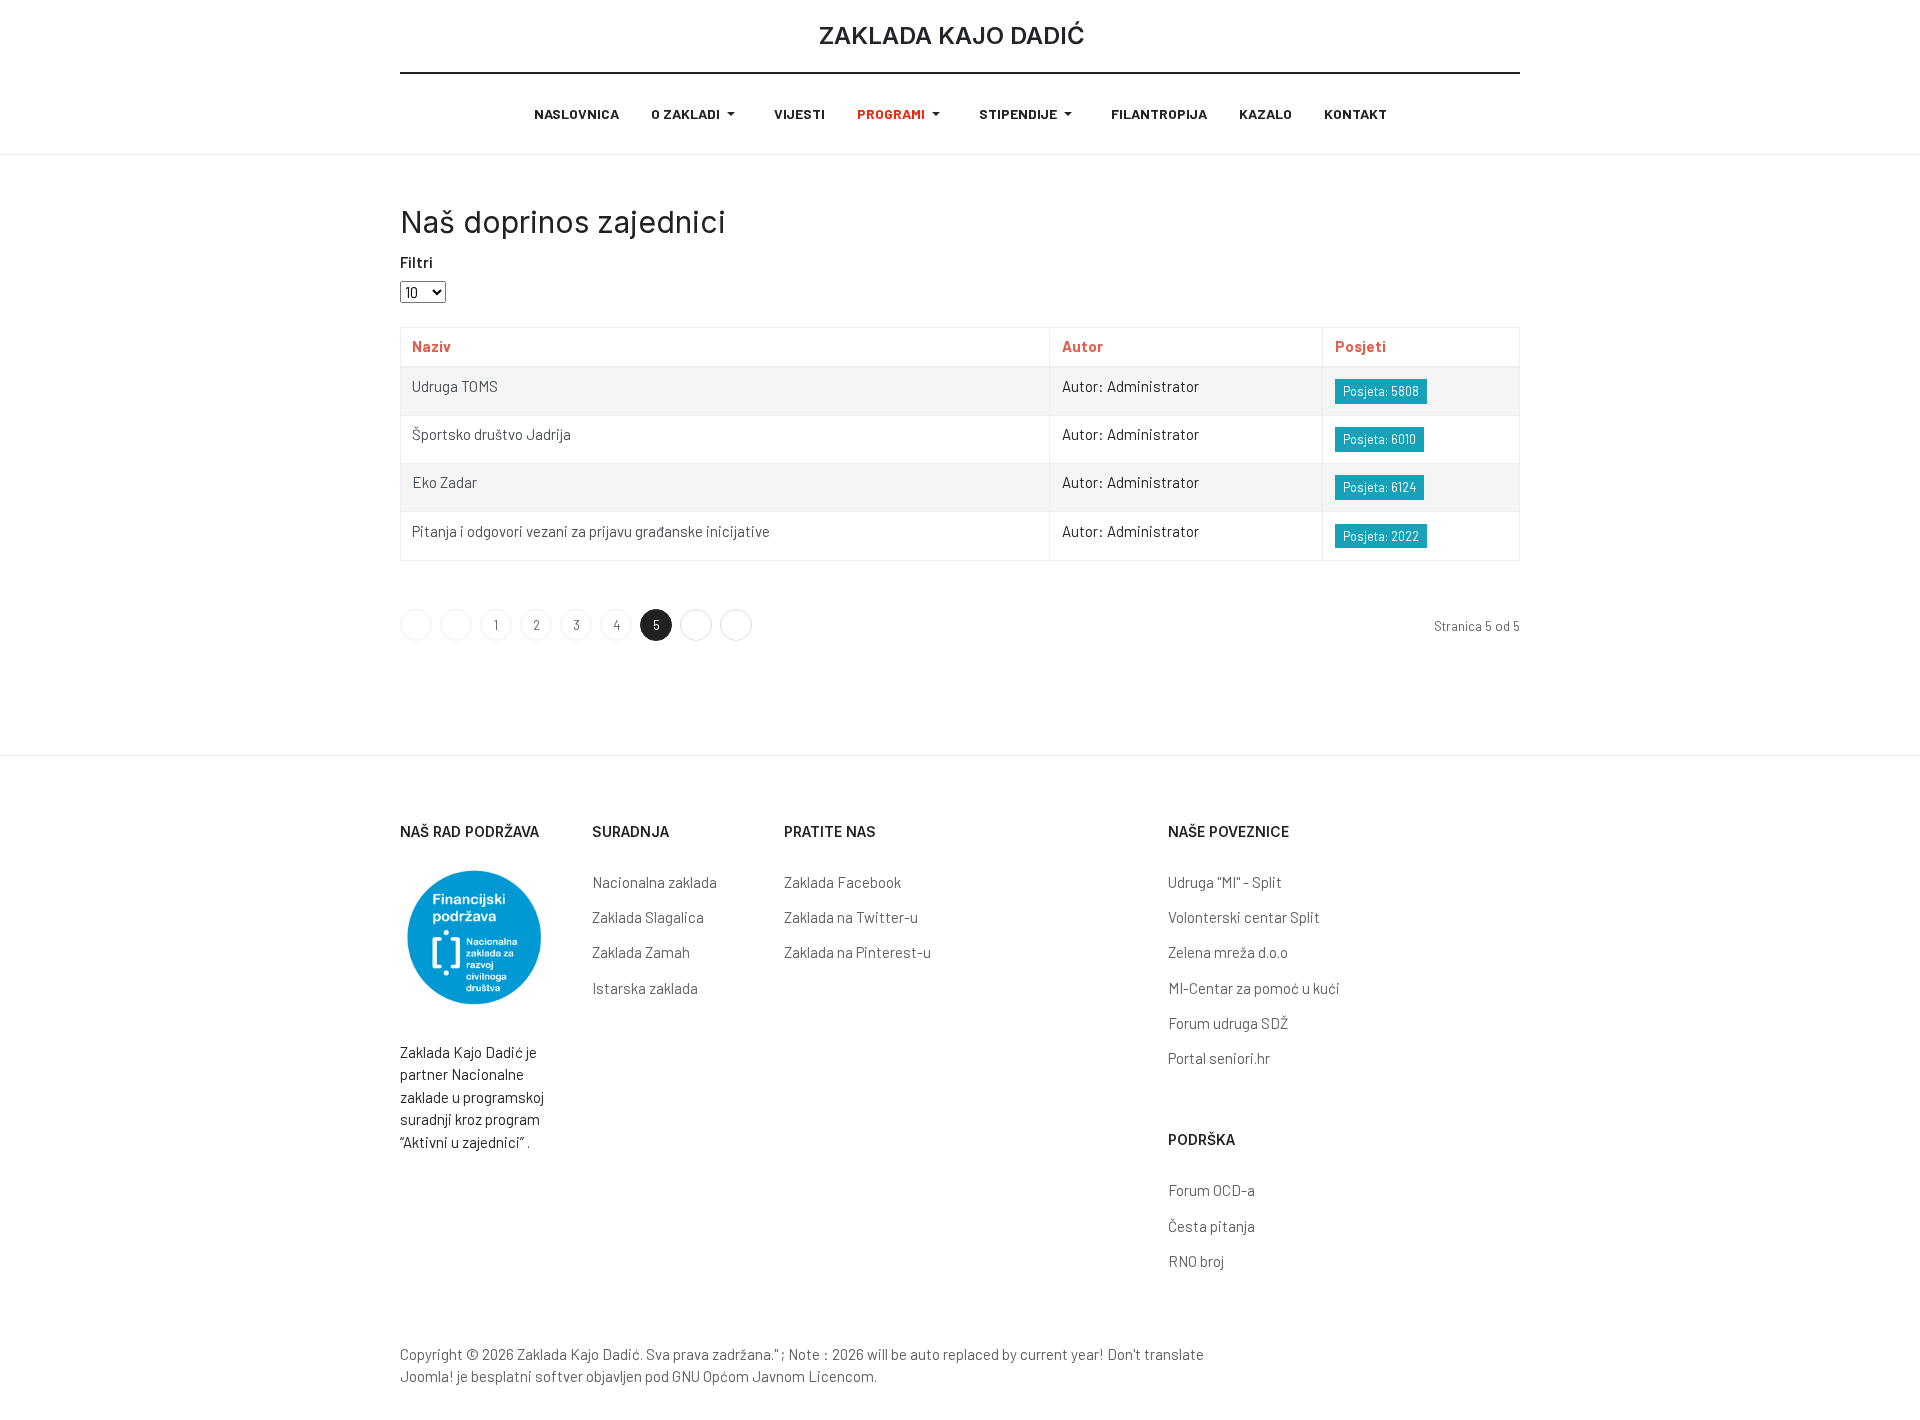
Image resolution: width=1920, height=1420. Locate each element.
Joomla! (427, 1376)
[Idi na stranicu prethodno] (456, 625)
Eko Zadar (444, 482)
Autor (1082, 346)
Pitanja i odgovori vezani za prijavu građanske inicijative (591, 531)
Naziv (431, 346)
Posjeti (1360, 346)
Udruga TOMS (455, 386)
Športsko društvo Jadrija (491, 434)
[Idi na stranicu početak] (416, 625)
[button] (696, 114)
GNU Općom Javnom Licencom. (774, 1376)
